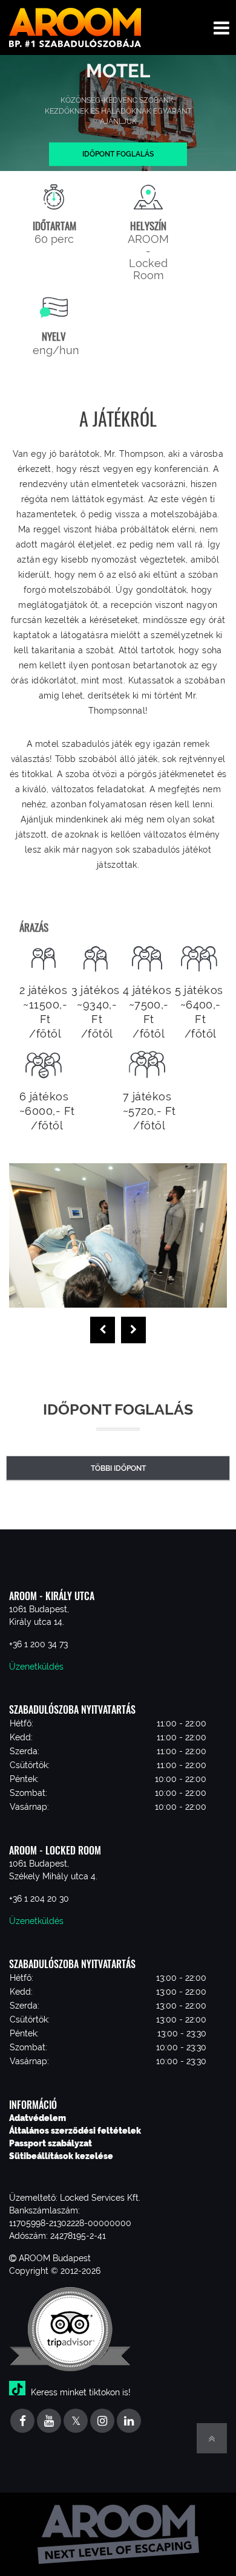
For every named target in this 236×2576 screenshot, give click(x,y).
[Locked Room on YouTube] (49, 2422)
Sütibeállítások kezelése (61, 2156)
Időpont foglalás (118, 154)
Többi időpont (118, 1468)
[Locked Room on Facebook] (22, 2422)
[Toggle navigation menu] (221, 27)
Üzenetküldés (36, 1667)
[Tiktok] (19, 2392)
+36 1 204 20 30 (39, 1899)
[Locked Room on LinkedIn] (129, 2422)
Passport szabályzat (51, 2143)
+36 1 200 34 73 (38, 1644)
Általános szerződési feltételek (75, 2131)
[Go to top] (212, 2438)
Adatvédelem (38, 2118)
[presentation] (103, 1330)
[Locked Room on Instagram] (102, 2422)
